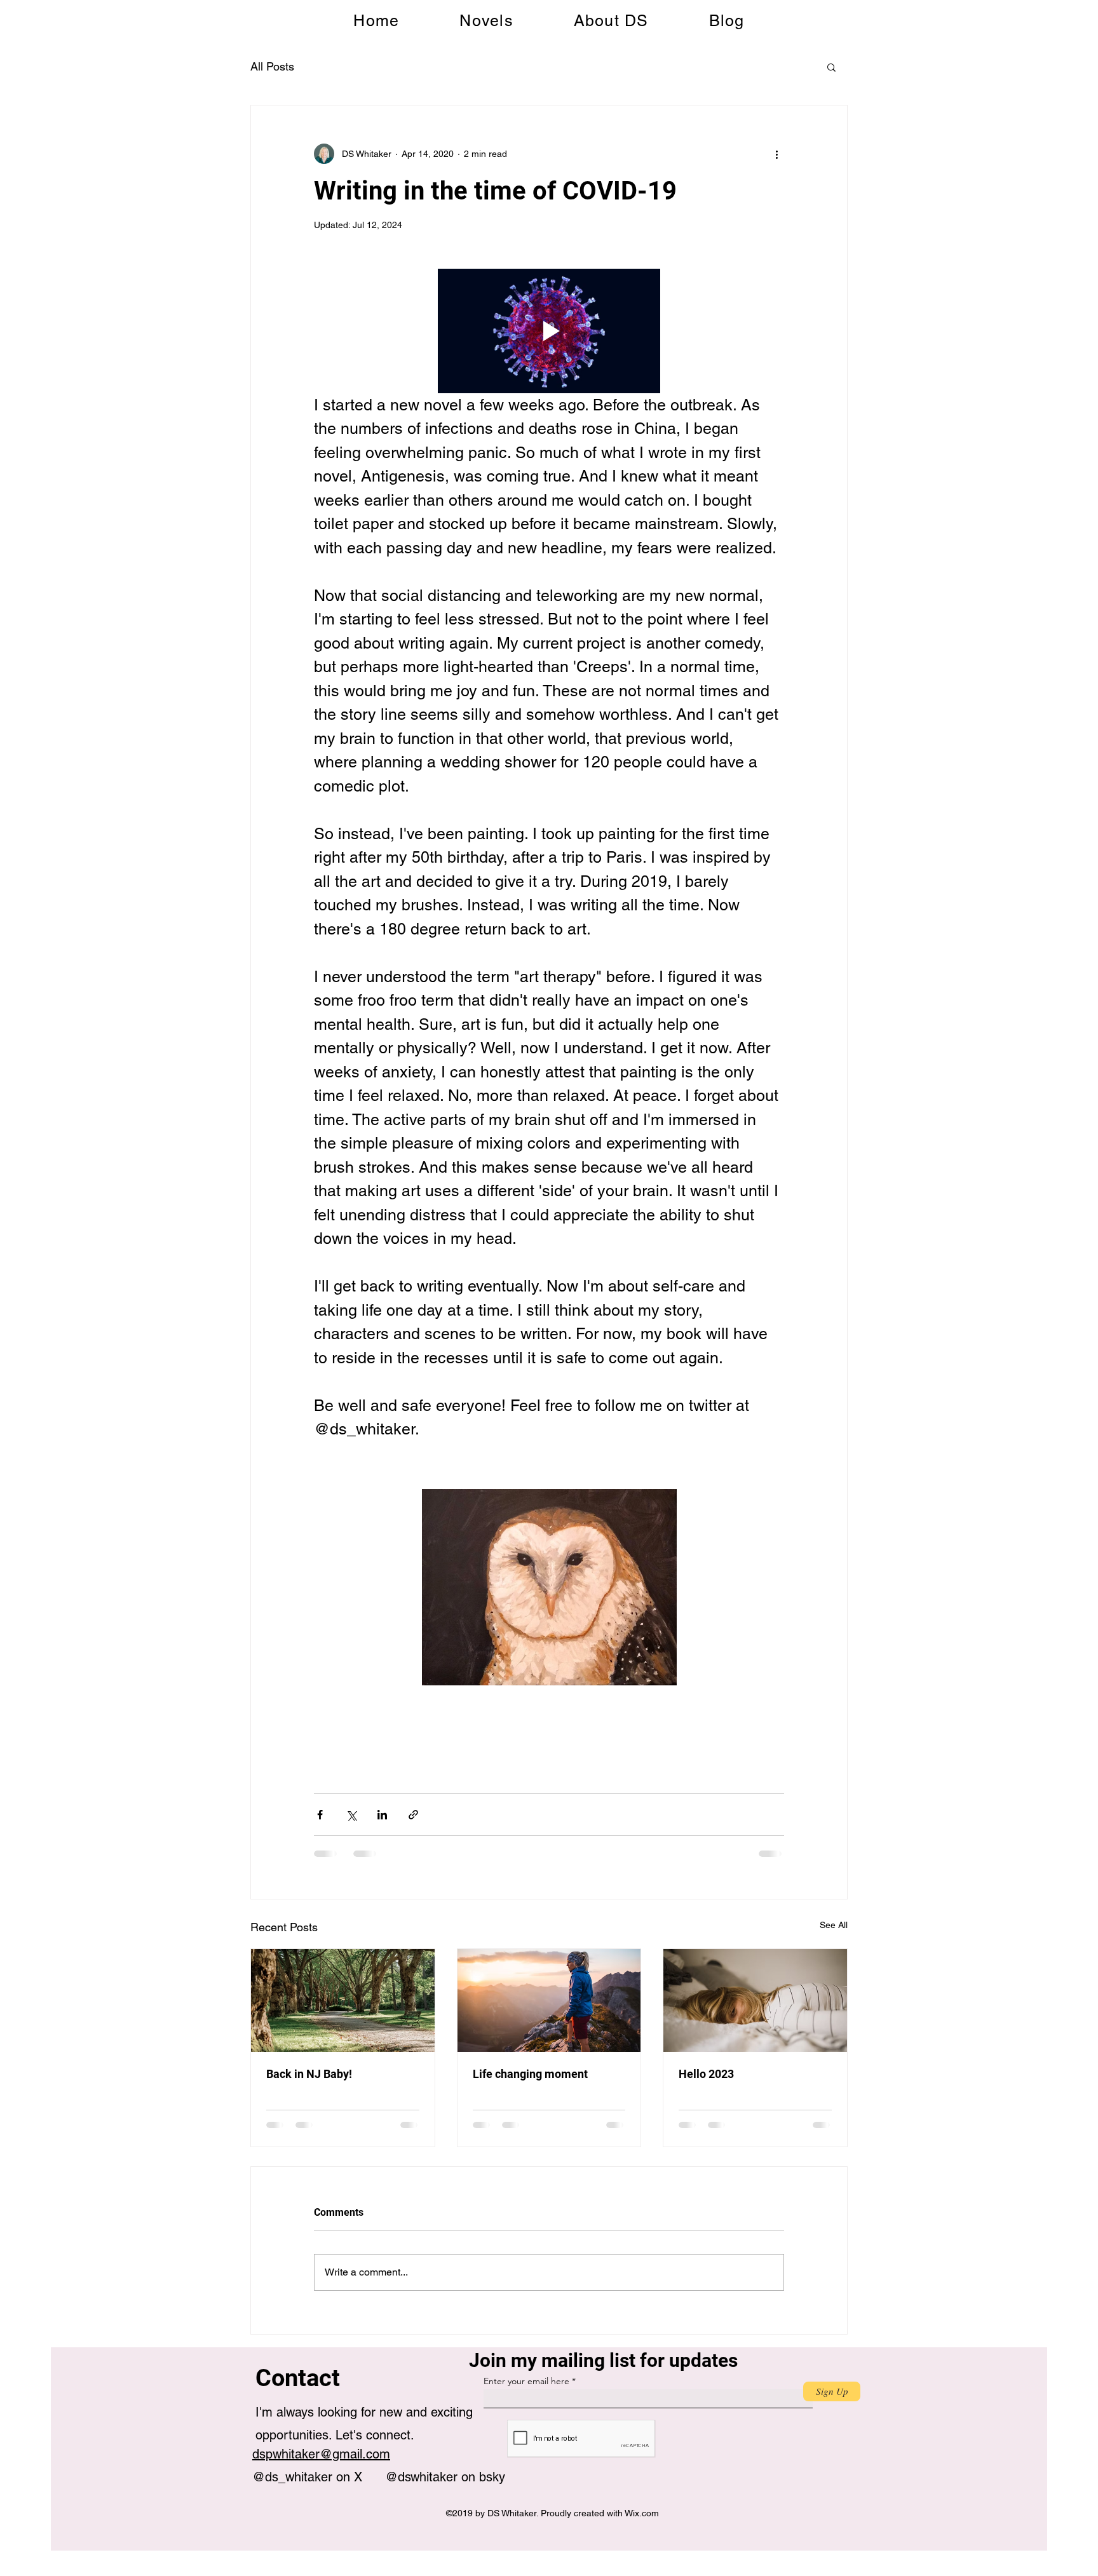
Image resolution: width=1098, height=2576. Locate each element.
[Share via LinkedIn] (382, 1815)
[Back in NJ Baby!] (343, 2000)
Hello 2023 (706, 2074)
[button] (831, 67)
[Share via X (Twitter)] (351, 1815)
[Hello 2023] (755, 2000)
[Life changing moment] (549, 2000)
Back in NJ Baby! (309, 2074)
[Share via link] (413, 1815)
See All (834, 1925)
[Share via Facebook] (320, 1815)
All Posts (272, 66)
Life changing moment (530, 2074)
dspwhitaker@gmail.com (321, 2454)
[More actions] (776, 154)
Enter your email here (526, 2381)
